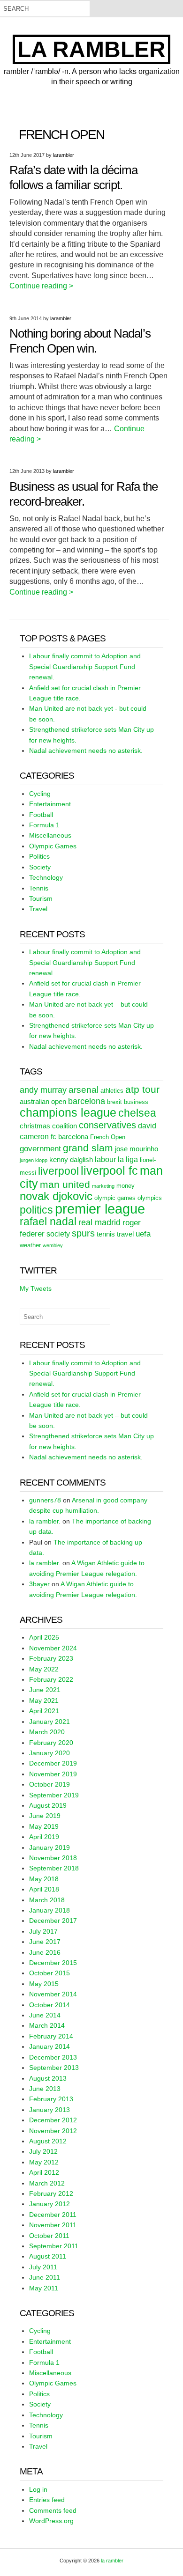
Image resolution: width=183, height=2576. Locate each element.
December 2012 (53, 2120)
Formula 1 (44, 825)
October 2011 (49, 2236)
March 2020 (47, 1732)
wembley (53, 1245)
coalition (65, 1126)
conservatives (107, 1125)
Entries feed (47, 2500)
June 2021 (45, 1690)
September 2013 (54, 2068)
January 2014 (50, 2046)
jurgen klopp (34, 1160)
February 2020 (51, 1743)
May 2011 (44, 2288)
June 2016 (45, 1952)
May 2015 (44, 1984)
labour (105, 1159)
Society (40, 867)
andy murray (43, 1090)
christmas (35, 1126)
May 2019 (44, 1826)
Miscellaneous (50, 835)
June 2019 (45, 1816)
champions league (68, 1112)
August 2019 (48, 1805)
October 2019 (50, 1784)
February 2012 (51, 2193)
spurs (83, 1233)
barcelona (87, 1101)
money (126, 1186)
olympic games (115, 1198)
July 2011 (43, 2267)
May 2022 (44, 1669)
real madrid (99, 1222)
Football (41, 815)
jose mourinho (137, 1149)
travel (125, 1234)
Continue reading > (41, 286)
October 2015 (50, 1973)
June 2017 (45, 1942)
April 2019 (44, 1837)
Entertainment (50, 804)
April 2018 (44, 1889)
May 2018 (44, 1879)
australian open (43, 1102)
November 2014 (53, 1994)
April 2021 (44, 1711)
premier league (100, 1209)
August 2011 (48, 2256)
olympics (150, 1198)
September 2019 (54, 1795)
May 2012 (44, 2162)
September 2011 (54, 2246)
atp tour (142, 1089)
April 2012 (44, 2172)
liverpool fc (109, 1170)
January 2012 (50, 2204)
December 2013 (53, 2057)
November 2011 (53, 2225)
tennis (106, 1234)
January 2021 (50, 1722)
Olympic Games (53, 846)
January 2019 (50, 1847)
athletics (112, 1091)
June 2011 (45, 2277)
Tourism (41, 898)
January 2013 (50, 2110)
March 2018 (47, 1900)
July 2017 (43, 1931)
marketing (103, 1186)
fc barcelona (69, 1137)
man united (65, 1185)
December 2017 (53, 1921)
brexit (114, 1102)
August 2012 (48, 2141)
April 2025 (44, 1637)
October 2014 (50, 2005)
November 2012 (53, 2131)
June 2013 (45, 2089)
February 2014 (51, 2036)
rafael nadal (48, 1222)
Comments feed (53, 2510)
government (40, 1148)
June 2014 (45, 2015)
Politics (39, 856)
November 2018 (53, 1858)
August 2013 (48, 2078)
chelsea (137, 1113)
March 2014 (47, 2025)
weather (30, 1245)
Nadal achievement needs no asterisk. (86, 751)
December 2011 (53, 2215)
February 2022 (51, 1679)
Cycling (40, 794)
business (136, 1102)
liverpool (58, 1171)
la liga (128, 1159)
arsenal (84, 1090)
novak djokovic (56, 1196)
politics (36, 1210)
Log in (38, 2489)
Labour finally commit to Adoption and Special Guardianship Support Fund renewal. (85, 666)
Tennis (39, 888)
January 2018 (50, 1910)
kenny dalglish (71, 1160)
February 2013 (51, 2099)
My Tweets (36, 1288)
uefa (143, 1234)
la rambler (91, 49)
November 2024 (53, 1648)
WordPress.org (51, 2521)
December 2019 (53, 1763)
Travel (38, 909)
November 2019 (53, 1774)
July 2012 (43, 2151)
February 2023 (51, 1658)
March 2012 (47, 2183)
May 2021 (44, 1700)
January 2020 (50, 1753)
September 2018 (54, 1868)
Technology (46, 877)
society (58, 1234)
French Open (108, 1137)
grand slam (88, 1148)
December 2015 (53, 1963)
